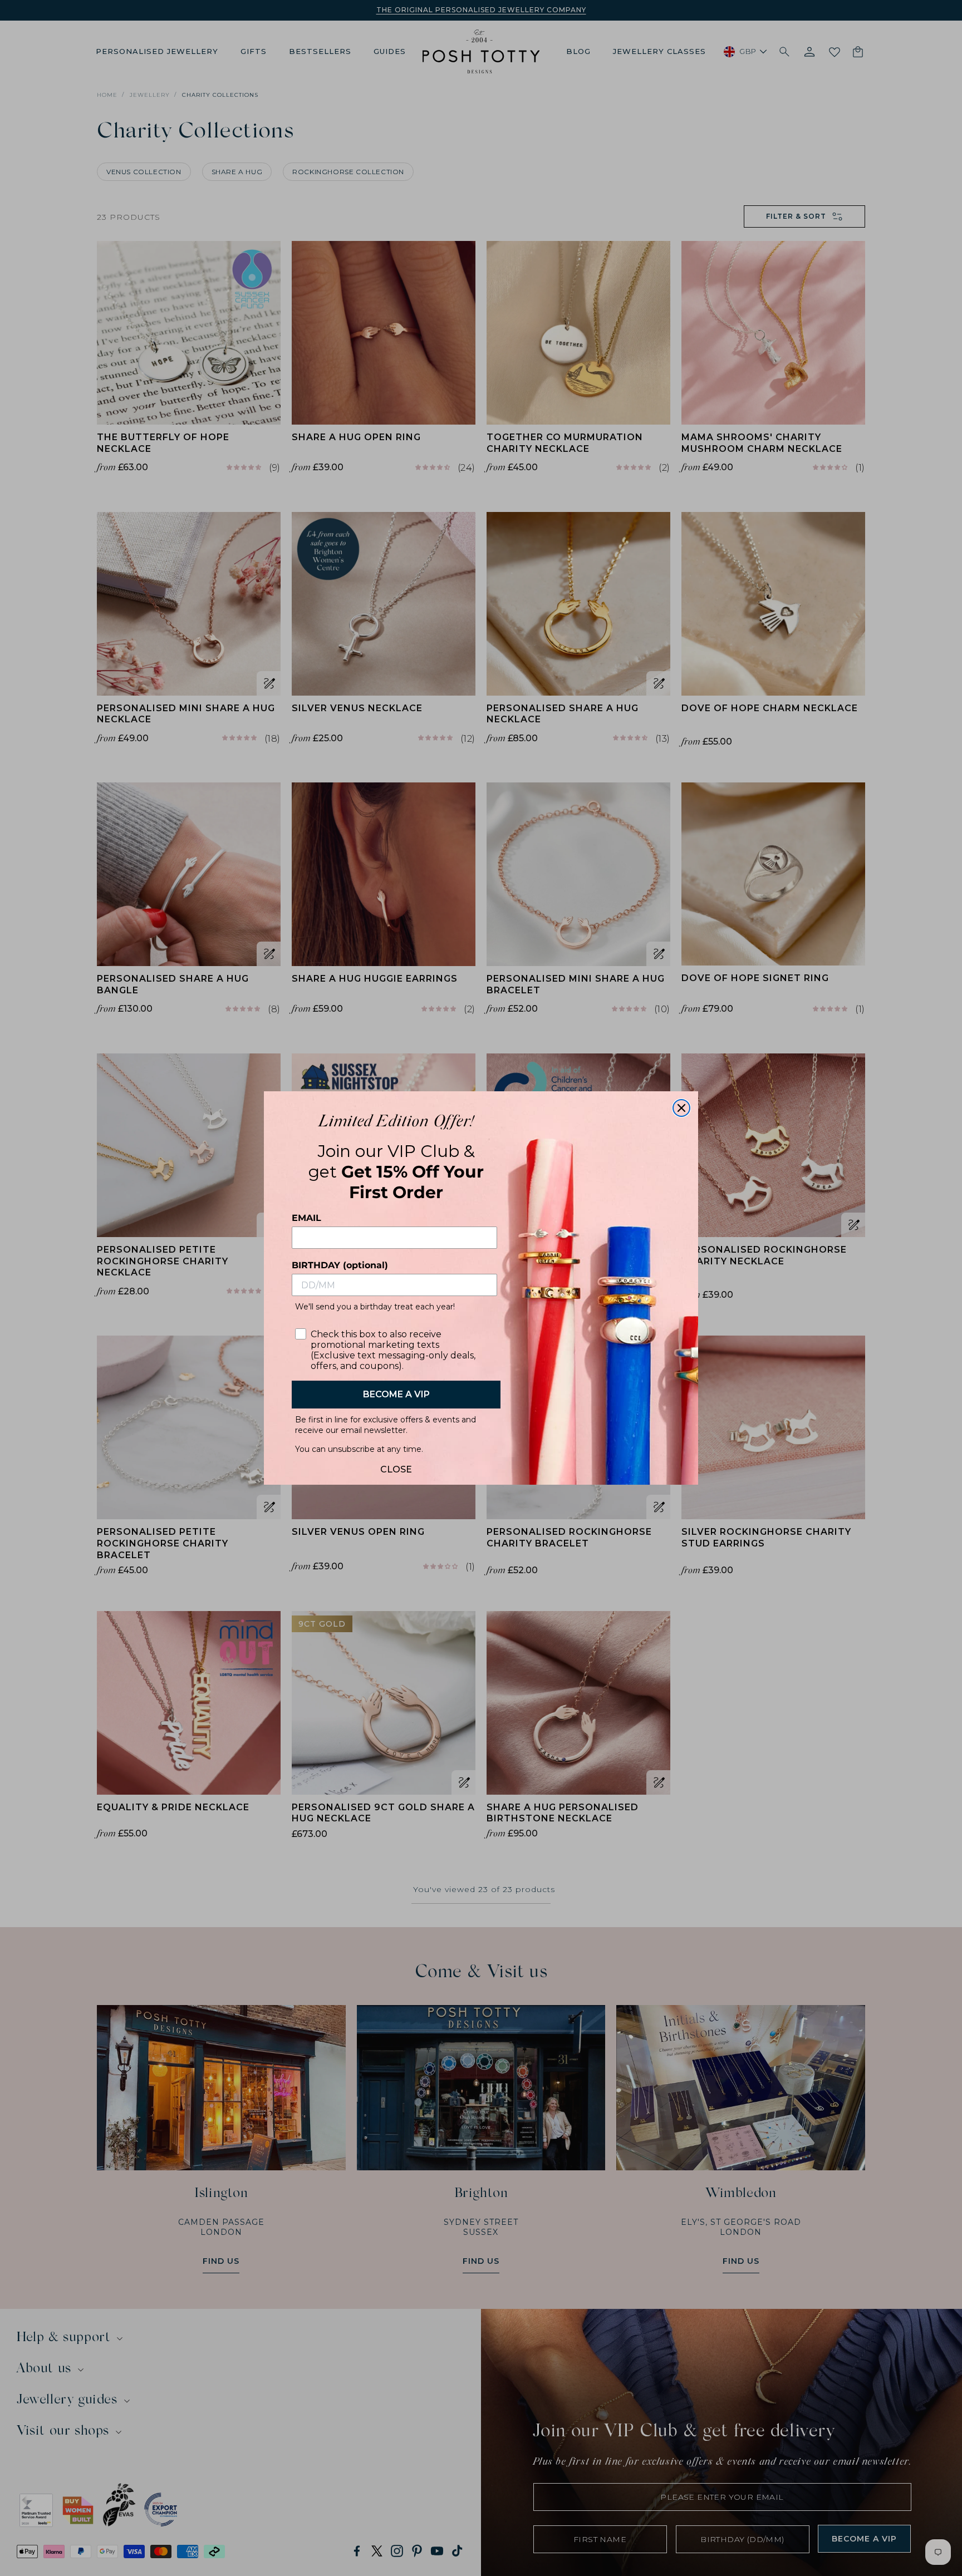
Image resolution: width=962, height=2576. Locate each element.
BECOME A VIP (396, 1394)
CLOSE (396, 1467)
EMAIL (306, 1218)
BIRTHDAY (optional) (340, 1265)
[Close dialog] (681, 1108)
